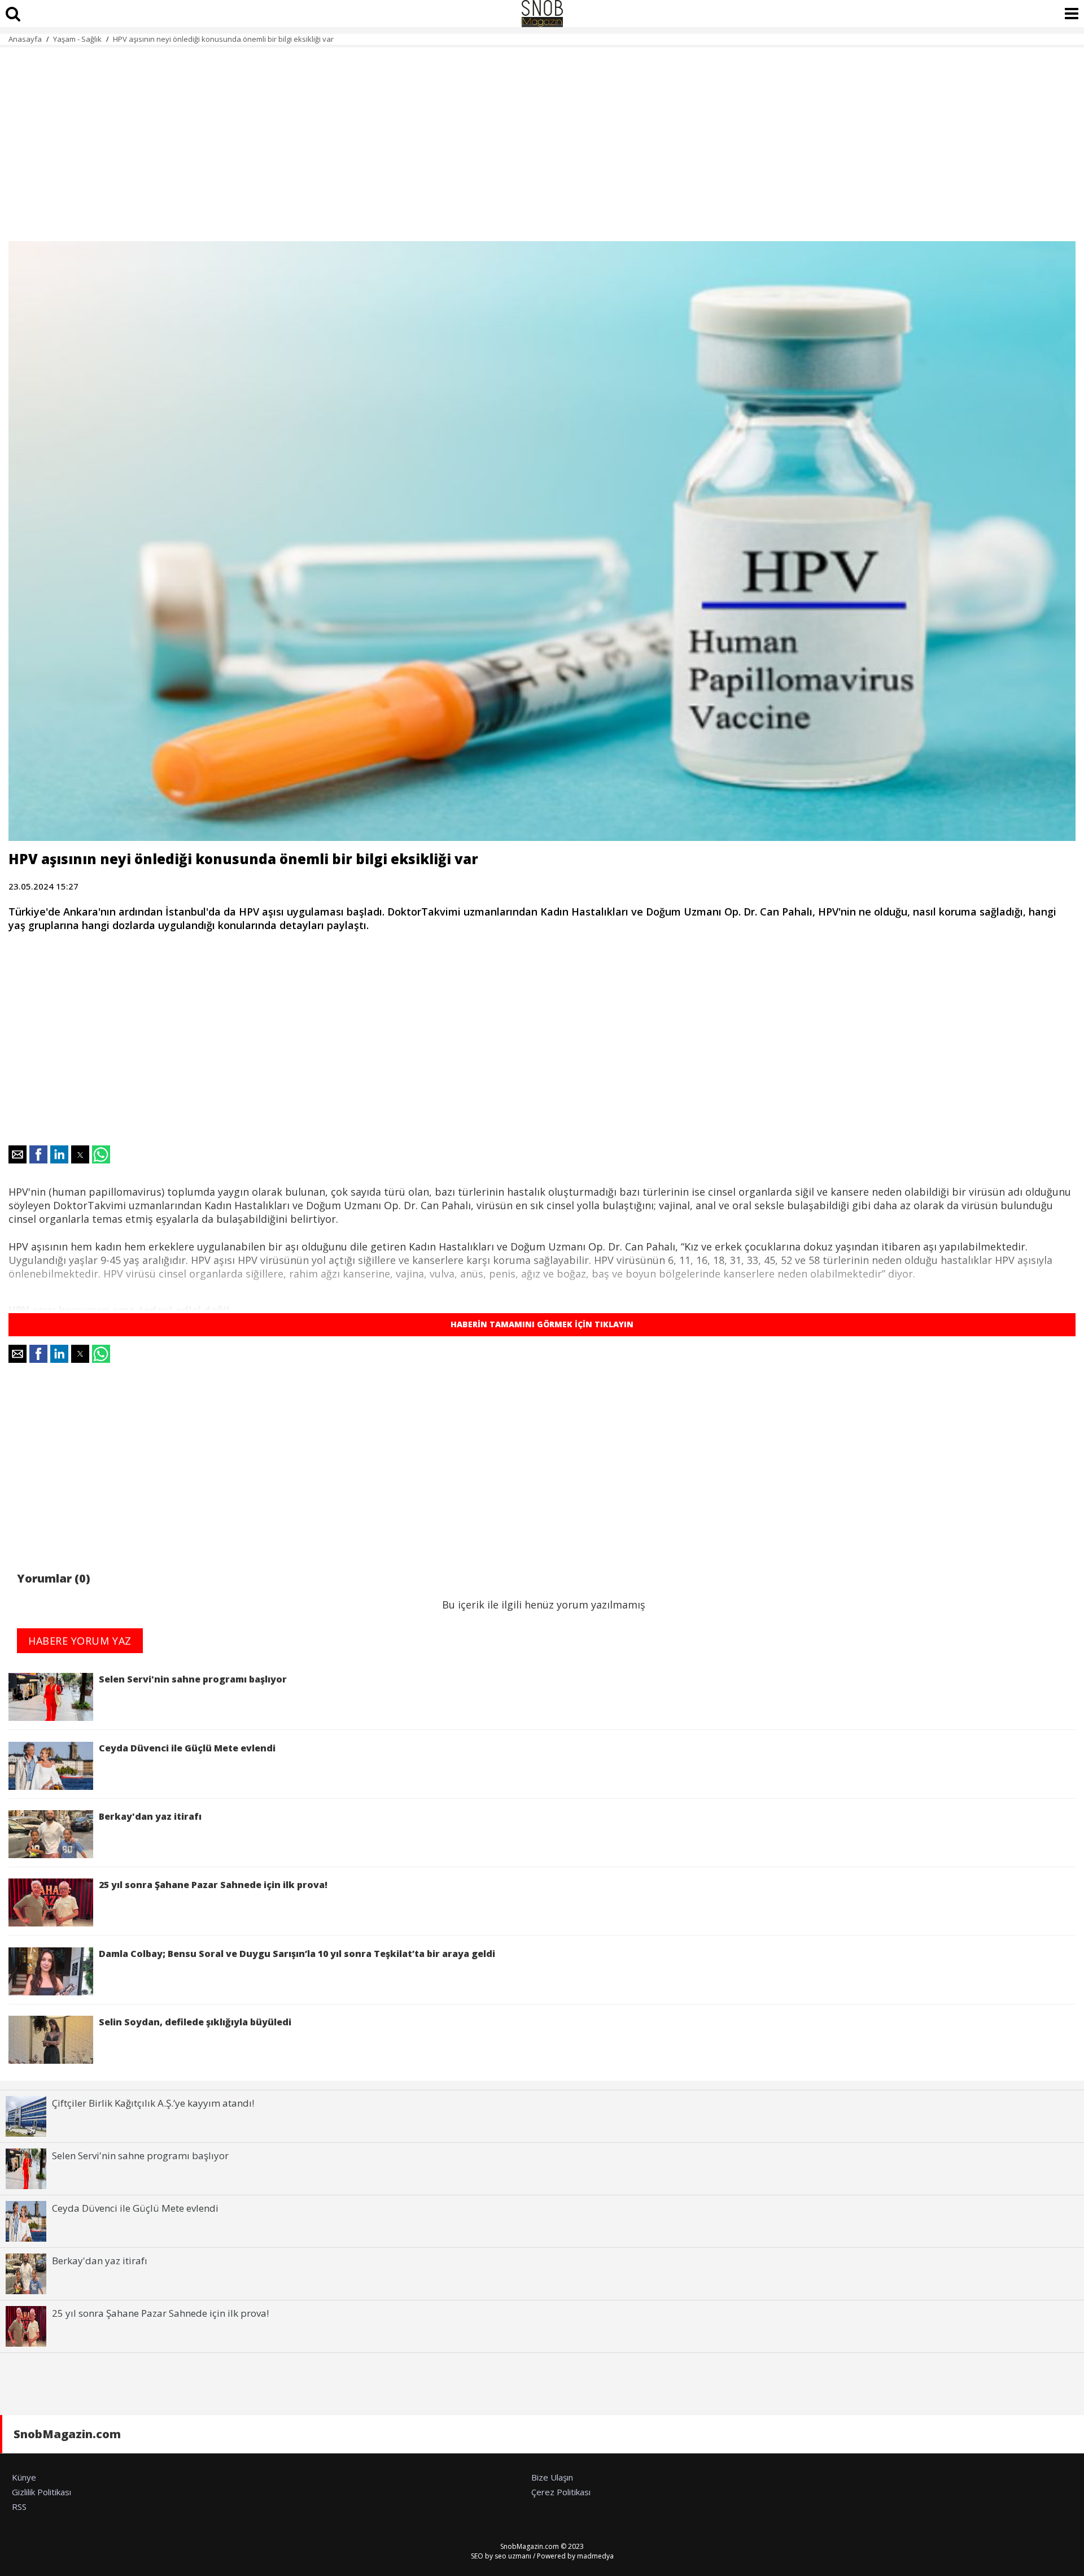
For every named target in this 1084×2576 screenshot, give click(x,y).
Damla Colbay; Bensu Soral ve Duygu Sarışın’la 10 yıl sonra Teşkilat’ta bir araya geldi (297, 1954)
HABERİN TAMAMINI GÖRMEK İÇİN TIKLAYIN (542, 1324)
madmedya (595, 2556)
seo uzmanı (513, 2556)
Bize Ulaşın (552, 2477)
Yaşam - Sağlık (77, 39)
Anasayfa (25, 39)
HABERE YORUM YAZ (80, 1641)
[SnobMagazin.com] (542, 14)
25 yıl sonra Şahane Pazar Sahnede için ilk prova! (213, 1885)
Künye (24, 2477)
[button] (18, 1154)
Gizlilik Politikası (41, 2492)
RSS (19, 2507)
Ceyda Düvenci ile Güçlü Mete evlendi (187, 1748)
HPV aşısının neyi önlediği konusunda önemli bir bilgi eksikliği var (223, 39)
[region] (542, 138)
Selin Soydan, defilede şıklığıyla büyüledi (195, 2022)
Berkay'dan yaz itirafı (150, 1816)
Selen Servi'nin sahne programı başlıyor (193, 1679)
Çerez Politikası (561, 2492)
